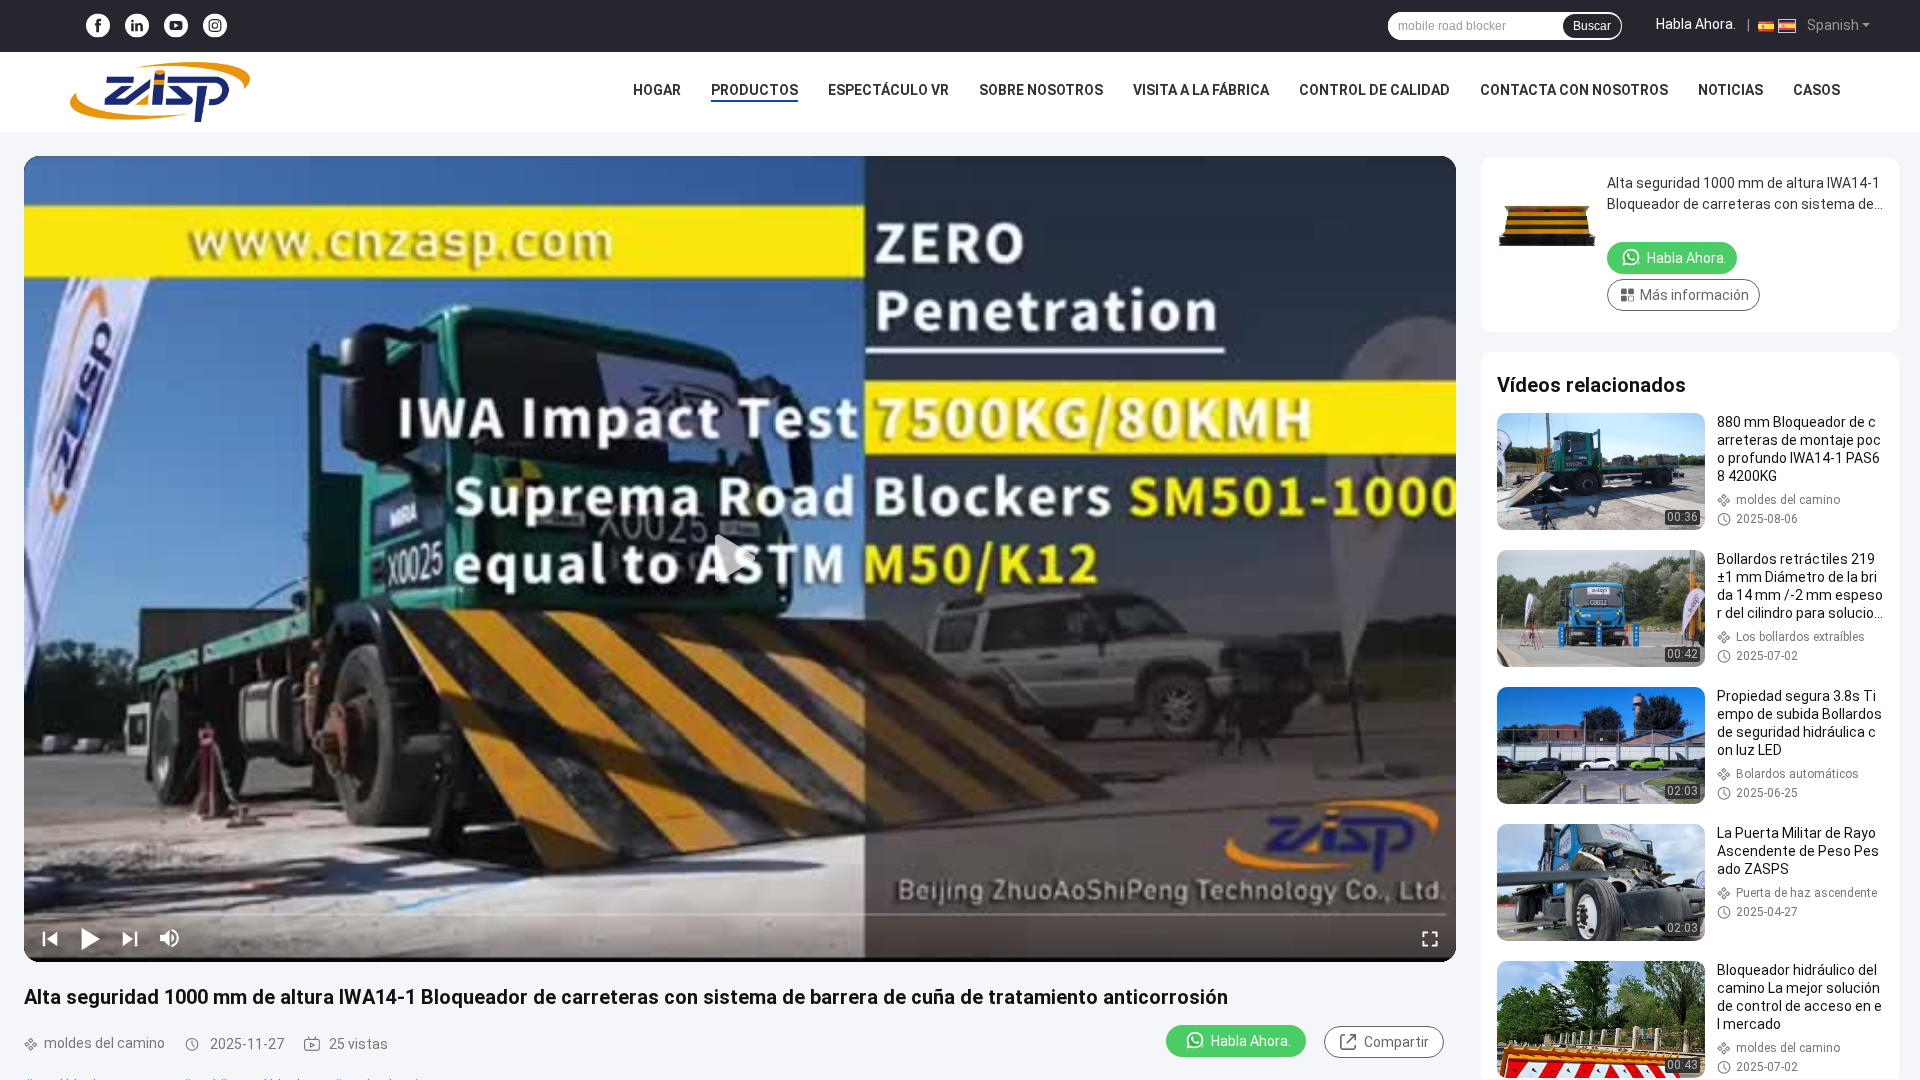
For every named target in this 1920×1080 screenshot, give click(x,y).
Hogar (657, 90)
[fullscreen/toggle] (1430, 938)
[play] (740, 559)
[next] (130, 938)
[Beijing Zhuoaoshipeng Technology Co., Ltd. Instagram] (215, 26)
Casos (1816, 90)
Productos (754, 90)
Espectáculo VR (888, 90)
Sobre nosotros (1041, 90)
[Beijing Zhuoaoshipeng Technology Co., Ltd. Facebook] (98, 26)
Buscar (1592, 26)
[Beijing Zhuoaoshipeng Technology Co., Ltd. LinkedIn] (137, 26)
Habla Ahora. (1696, 24)
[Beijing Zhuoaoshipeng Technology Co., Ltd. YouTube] (176, 26)
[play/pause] (90, 938)
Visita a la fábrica (1201, 90)
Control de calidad (1374, 90)
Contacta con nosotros (1574, 90)
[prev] (50, 938)
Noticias (1730, 90)
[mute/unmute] (170, 938)
